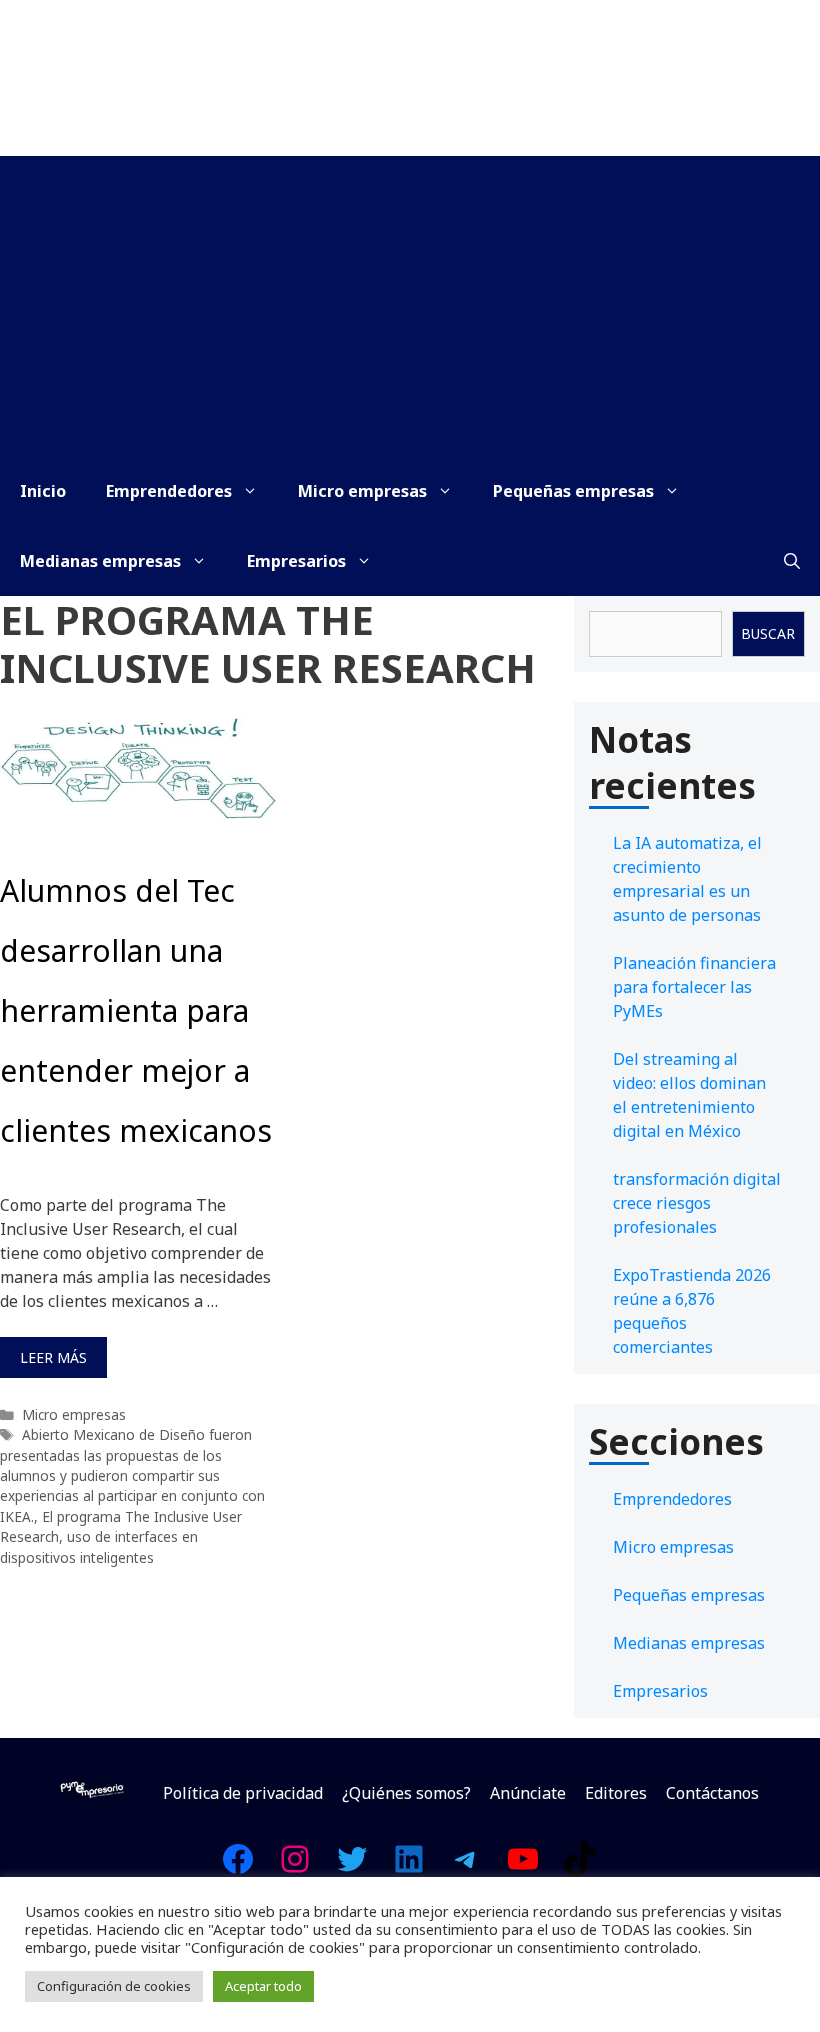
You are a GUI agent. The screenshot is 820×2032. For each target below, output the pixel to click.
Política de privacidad (243, 1793)
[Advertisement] (410, 306)
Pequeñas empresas (573, 491)
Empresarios (296, 561)
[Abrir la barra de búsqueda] (792, 561)
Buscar (768, 633)
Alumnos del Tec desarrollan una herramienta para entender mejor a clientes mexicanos (136, 1010)
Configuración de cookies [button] (114, 1986)
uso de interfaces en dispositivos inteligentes (99, 1546)
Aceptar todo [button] (263, 1986)
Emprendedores (169, 491)
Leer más (53, 1357)
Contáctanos (712, 1793)
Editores (616, 1793)
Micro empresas (362, 491)
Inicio (43, 491)
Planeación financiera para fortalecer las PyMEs (694, 987)
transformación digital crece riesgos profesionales (697, 1203)
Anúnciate (528, 1793)
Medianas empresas (100, 561)
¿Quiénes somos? (406, 1793)
